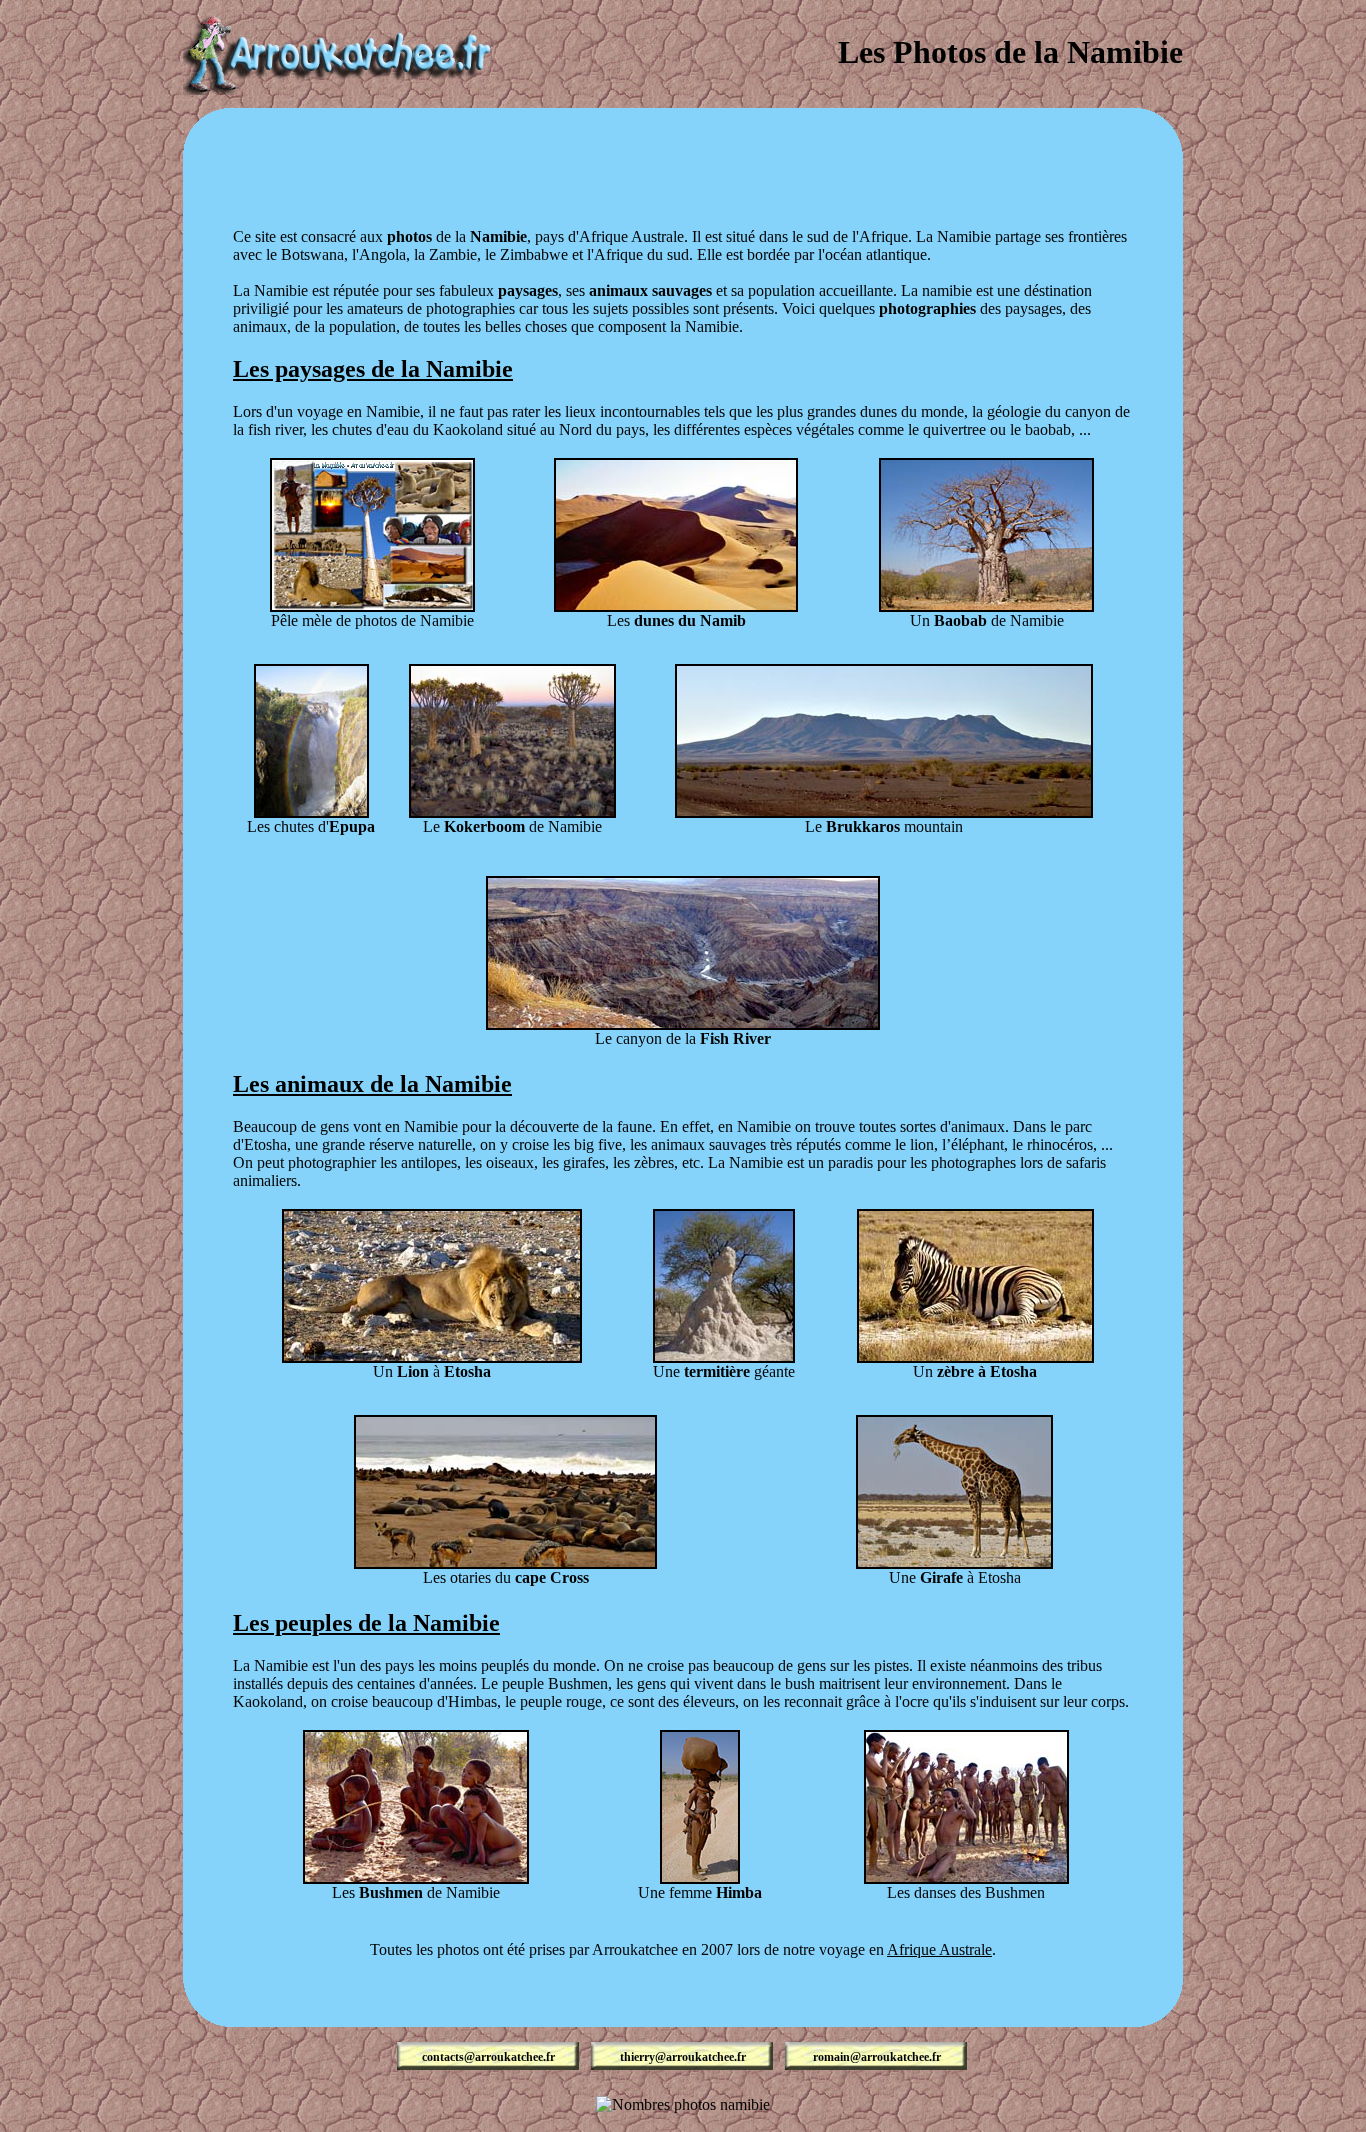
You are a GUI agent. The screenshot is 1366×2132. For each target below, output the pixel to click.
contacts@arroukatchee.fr (488, 2057)
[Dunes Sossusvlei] (676, 606)
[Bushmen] (416, 1878)
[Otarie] (505, 1563)
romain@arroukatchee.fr (877, 2057)
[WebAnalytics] (683, 2123)
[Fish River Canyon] (683, 1024)
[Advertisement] (683, 153)
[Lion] (432, 1357)
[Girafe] (954, 1563)
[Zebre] (975, 1357)
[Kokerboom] (512, 812)
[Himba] (700, 1878)
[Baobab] (986, 606)
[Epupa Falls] (311, 812)
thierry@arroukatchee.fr (683, 2057)
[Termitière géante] (724, 1357)
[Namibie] (372, 606)
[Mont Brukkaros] (884, 812)
